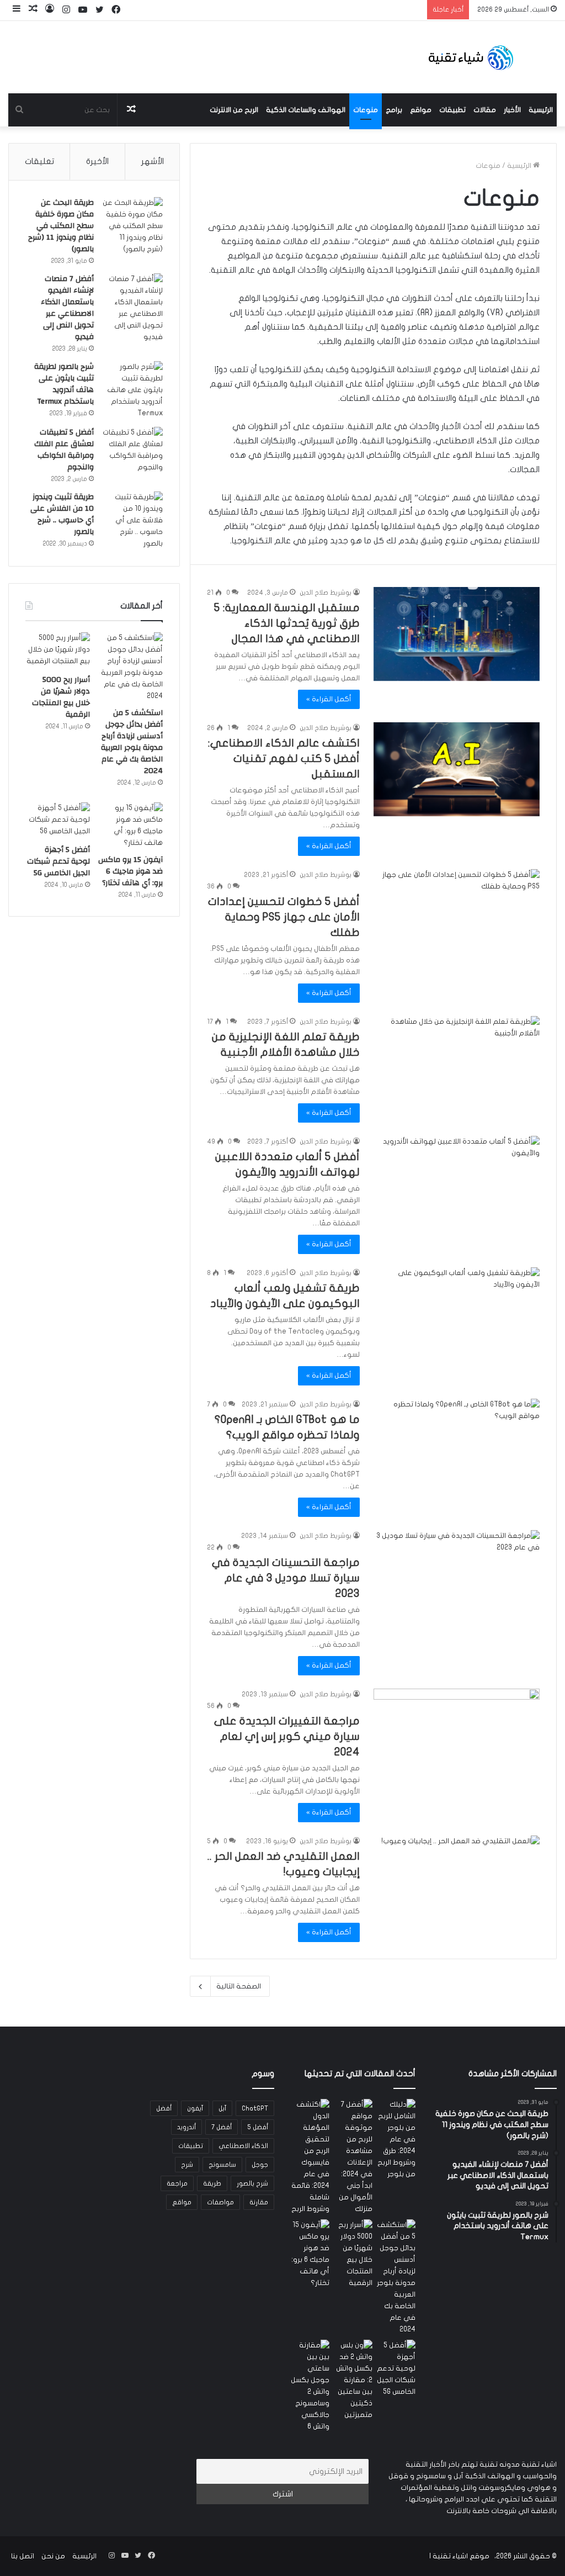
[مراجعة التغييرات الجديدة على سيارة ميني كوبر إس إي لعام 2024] (457, 1736)
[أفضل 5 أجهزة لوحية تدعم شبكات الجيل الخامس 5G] (58, 821)
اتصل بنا (23, 2556)
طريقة (212, 2183)
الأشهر (153, 161)
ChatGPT (255, 2108)
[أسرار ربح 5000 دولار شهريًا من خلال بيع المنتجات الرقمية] (58, 650)
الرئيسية (541, 110)
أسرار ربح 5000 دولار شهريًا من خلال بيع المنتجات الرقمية (61, 697)
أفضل (164, 2108)
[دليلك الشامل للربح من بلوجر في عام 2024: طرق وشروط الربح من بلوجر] (396, 2139)
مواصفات (220, 2202)
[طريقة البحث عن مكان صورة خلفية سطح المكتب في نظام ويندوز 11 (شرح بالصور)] (132, 226)
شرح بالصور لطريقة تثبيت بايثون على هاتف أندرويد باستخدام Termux (64, 384)
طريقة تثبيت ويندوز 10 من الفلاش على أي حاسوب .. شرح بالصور (62, 514)
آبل (222, 2108)
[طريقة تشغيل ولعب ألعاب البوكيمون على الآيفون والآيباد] (457, 1314)
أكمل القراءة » (329, 699)
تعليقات (39, 161)
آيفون (195, 2108)
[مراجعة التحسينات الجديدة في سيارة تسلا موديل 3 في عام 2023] (457, 1577)
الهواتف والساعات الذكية (306, 110)
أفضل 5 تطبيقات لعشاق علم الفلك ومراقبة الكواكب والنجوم (64, 450)
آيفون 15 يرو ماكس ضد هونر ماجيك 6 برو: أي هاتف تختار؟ (130, 871)
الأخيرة (97, 161)
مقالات (485, 110)
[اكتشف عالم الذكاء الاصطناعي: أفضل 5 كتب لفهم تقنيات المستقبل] (457, 769)
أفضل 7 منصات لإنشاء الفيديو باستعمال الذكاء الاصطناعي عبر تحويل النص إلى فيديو (67, 308)
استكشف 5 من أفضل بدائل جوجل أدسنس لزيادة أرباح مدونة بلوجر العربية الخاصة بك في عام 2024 (132, 742)
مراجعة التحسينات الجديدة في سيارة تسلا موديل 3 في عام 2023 (286, 1578)
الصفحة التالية (239, 1986)
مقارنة (259, 2202)
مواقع (421, 110)
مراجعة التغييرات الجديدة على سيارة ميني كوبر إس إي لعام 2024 (287, 1736)
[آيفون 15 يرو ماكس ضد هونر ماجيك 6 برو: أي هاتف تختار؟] (130, 826)
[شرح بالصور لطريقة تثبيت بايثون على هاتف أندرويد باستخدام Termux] (132, 390)
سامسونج (222, 2165)
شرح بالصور (252, 2183)
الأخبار (512, 110)
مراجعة (177, 2183)
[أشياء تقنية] (471, 57)
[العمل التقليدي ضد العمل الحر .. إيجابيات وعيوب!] (457, 1882)
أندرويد (186, 2127)
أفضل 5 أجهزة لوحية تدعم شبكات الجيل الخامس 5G (58, 861)
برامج (394, 110)
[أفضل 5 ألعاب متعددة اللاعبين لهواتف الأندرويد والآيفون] (457, 1183)
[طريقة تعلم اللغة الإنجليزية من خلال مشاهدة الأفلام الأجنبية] (457, 1063)
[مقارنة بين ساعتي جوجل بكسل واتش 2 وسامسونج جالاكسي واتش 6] (310, 2386)
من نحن (53, 2556)
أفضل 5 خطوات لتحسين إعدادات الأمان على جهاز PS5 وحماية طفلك (284, 917)
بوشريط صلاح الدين (326, 593)
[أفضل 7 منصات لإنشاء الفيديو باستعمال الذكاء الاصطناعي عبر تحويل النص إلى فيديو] (132, 308)
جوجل (260, 2165)
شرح (187, 2165)
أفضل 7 (222, 2127)
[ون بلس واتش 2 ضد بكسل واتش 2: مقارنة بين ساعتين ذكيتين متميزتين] (353, 2380)
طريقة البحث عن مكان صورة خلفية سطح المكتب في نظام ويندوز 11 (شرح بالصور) (61, 226)
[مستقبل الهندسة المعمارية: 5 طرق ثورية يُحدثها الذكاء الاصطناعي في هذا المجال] (457, 634)
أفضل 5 (258, 2127)
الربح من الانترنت (234, 110)
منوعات (366, 110)
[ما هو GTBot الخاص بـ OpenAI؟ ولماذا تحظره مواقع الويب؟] (457, 1446)
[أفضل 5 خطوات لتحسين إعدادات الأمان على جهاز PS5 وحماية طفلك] (457, 916)
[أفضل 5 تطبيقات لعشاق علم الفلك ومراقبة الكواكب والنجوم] (132, 450)
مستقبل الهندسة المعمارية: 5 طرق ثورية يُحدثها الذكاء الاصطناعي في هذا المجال (287, 623)
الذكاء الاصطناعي (243, 2146)
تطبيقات (452, 110)
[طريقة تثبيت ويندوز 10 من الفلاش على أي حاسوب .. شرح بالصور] (132, 520)
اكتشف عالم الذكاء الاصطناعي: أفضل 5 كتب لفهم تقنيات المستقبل (284, 758)
